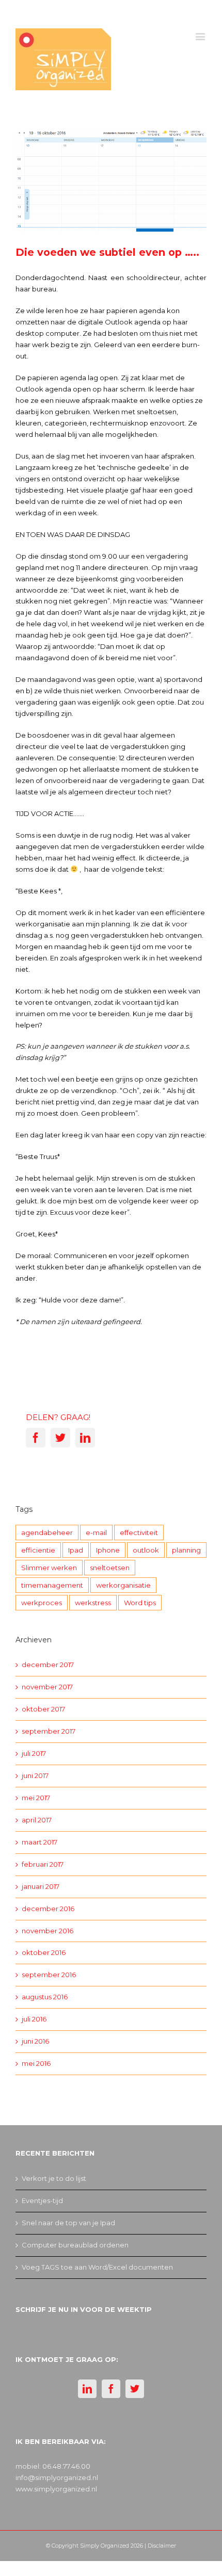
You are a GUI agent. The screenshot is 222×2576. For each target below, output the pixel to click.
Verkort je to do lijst (54, 2178)
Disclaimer (162, 2546)
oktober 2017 (43, 1709)
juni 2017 (35, 1775)
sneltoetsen (110, 1568)
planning (186, 1550)
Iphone (108, 1550)
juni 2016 (35, 2041)
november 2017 (47, 1687)
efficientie (38, 1550)
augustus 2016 (45, 1997)
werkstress (93, 1603)
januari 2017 (41, 1886)
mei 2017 (36, 1798)
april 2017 (37, 1820)
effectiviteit (139, 1532)
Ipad (76, 1550)
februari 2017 (43, 1864)
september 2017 (49, 1731)
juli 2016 (34, 2019)
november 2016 (47, 1931)
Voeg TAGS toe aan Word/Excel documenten (97, 2267)
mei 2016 (36, 2063)
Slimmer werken (49, 1568)
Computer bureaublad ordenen (75, 2245)
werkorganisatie (123, 1585)
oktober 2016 (44, 1952)
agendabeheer (47, 1532)
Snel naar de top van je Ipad (68, 2223)
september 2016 (49, 1975)
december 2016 (48, 1909)
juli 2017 (34, 1753)
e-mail (96, 1532)
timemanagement (52, 1585)
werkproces (42, 1603)
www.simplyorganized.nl (56, 2489)
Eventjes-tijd (42, 2200)
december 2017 (48, 1665)
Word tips (140, 1603)
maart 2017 (39, 1842)
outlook (146, 1550)
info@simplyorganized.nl (57, 2477)
